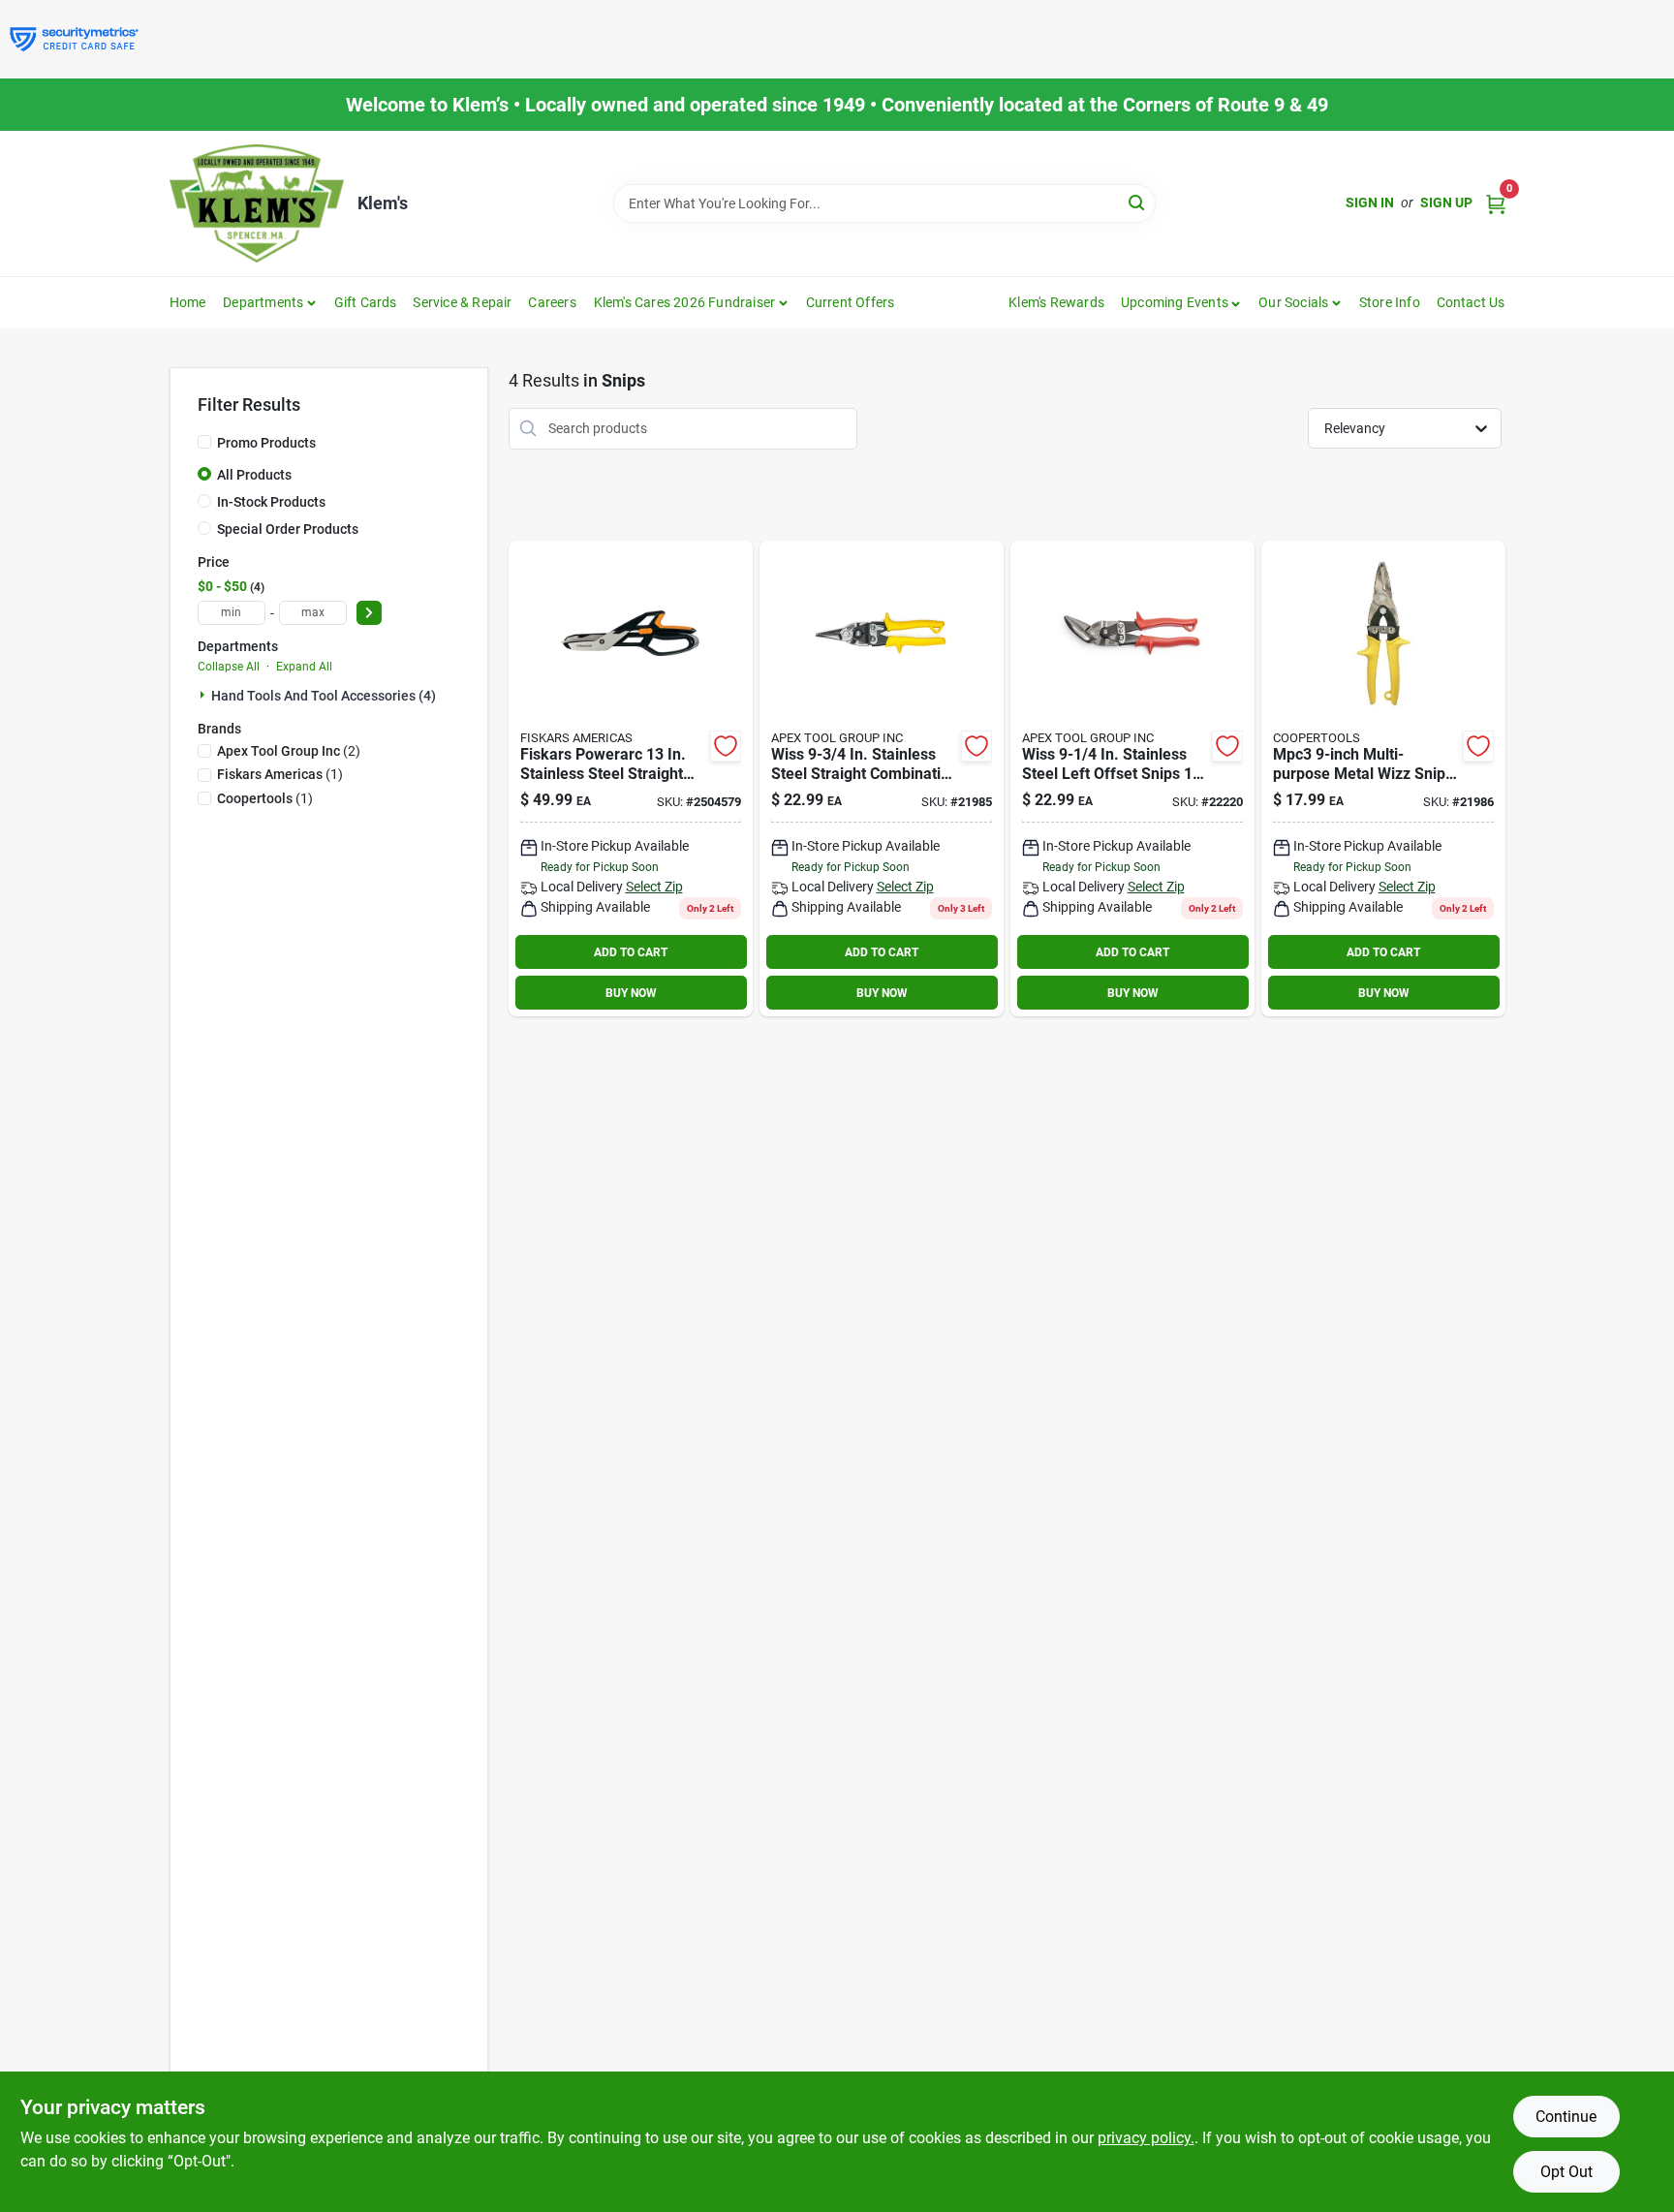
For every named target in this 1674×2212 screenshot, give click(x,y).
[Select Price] (369, 613)
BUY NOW (631, 993)
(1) (280, 774)
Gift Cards (366, 302)
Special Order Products (288, 529)
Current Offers (851, 302)
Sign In (1370, 203)
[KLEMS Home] (257, 203)
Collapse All (229, 667)
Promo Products (266, 443)
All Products (254, 475)
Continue (1566, 2117)
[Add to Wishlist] (726, 746)
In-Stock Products (271, 502)
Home (188, 302)
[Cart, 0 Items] (1496, 203)
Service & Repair (462, 302)
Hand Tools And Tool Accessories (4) (324, 696)
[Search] (1138, 202)
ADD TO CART (631, 952)
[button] (1181, 302)
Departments (263, 302)
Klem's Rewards (1056, 302)
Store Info (1390, 302)
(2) (289, 751)
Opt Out (1566, 2172)
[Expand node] (204, 695)
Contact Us (1471, 302)
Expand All (304, 667)
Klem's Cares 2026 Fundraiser (685, 302)
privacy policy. (1146, 2138)
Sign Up (1446, 203)
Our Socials (1293, 302)
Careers (552, 302)
